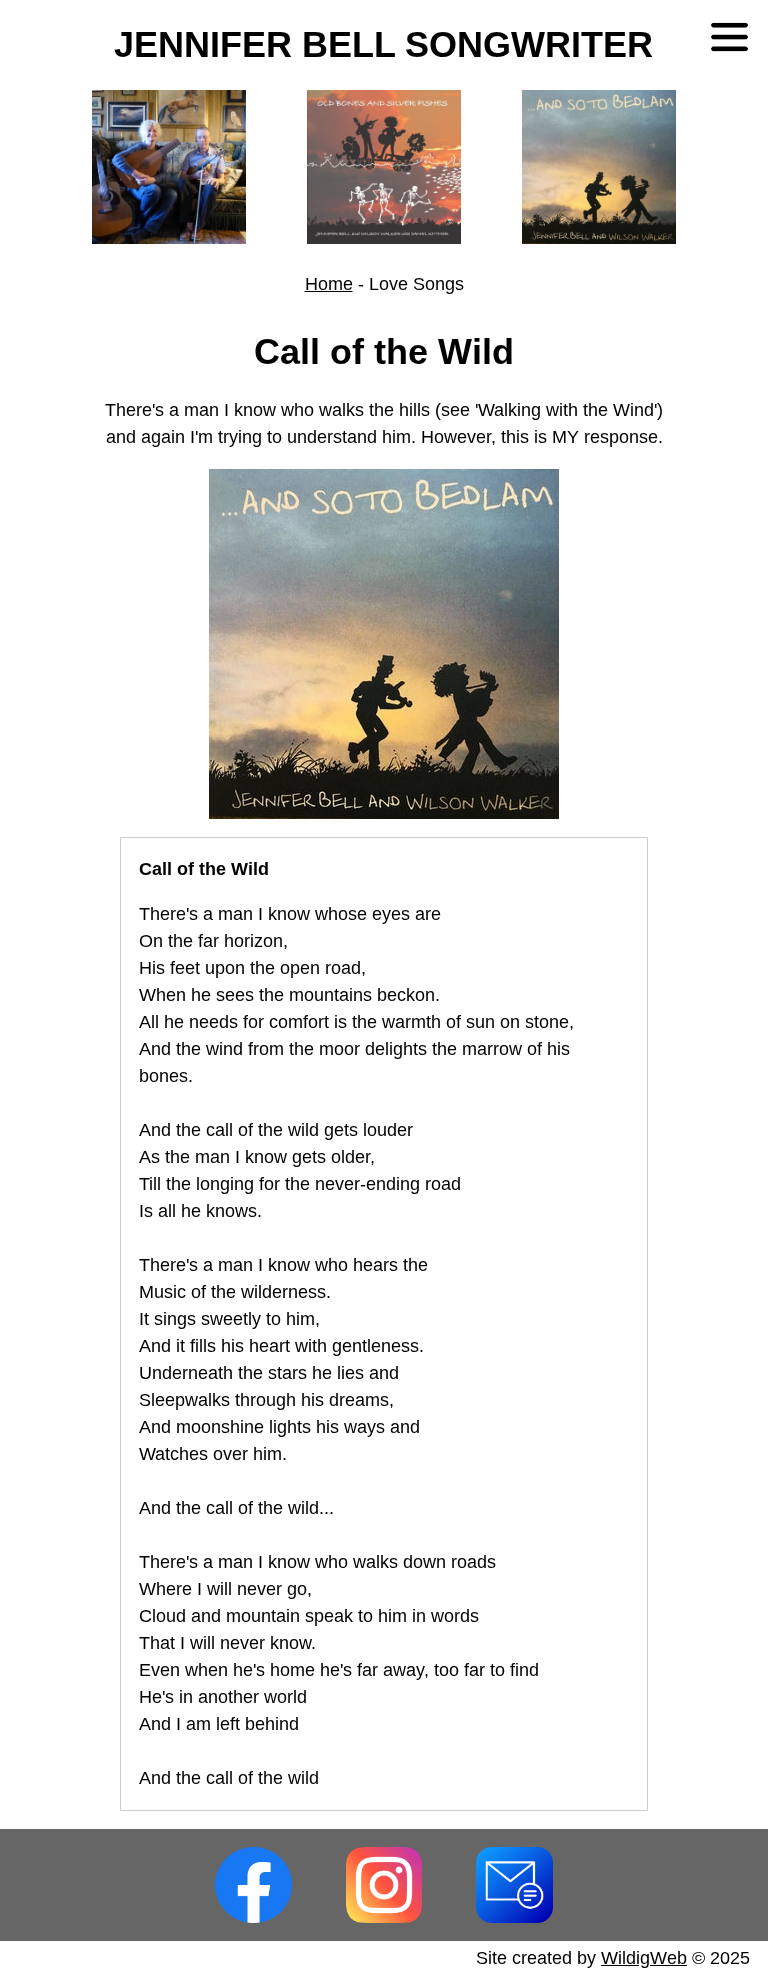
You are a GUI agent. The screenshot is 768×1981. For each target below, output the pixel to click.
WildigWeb (644, 1958)
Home (329, 284)
